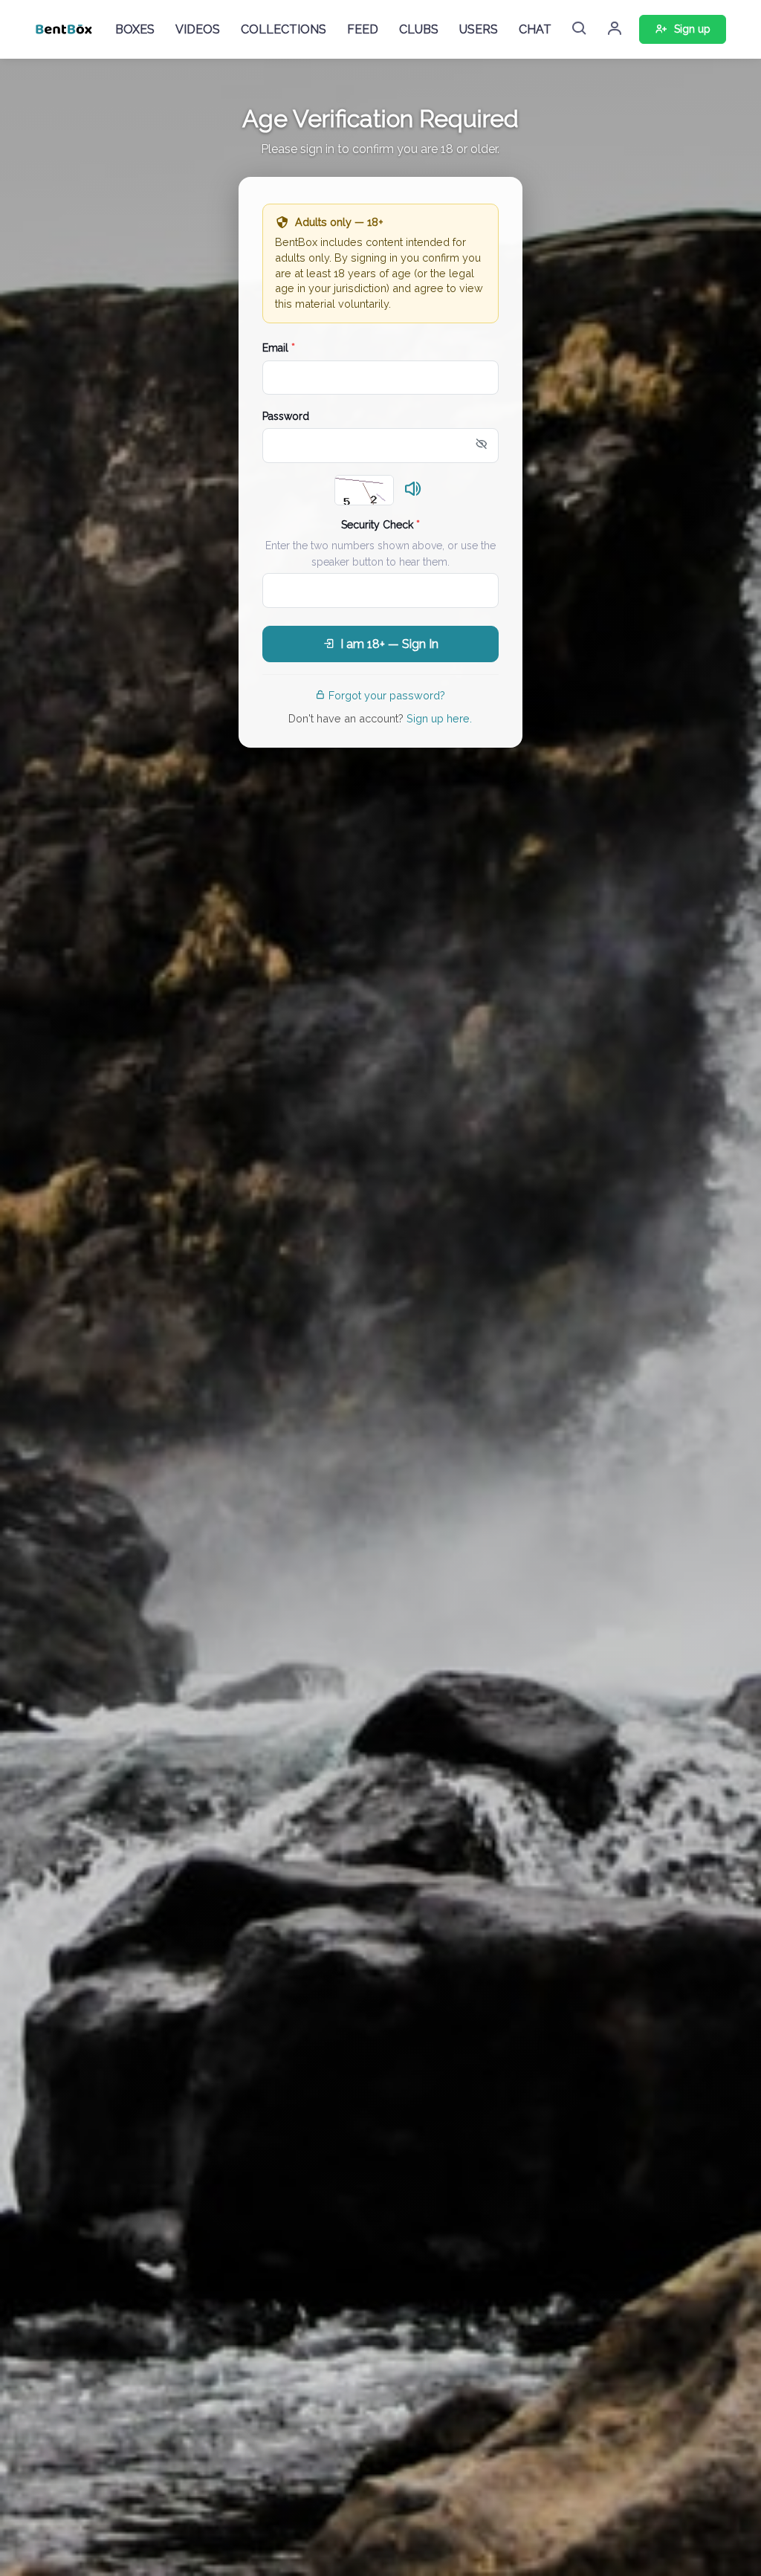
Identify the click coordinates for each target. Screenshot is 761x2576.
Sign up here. (439, 718)
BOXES (135, 29)
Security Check (380, 525)
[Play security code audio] (413, 490)
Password (286, 416)
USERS (479, 29)
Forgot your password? (387, 695)
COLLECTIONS (284, 29)
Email (279, 348)
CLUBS (419, 29)
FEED (363, 29)
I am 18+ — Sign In (389, 644)
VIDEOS (198, 29)
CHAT (535, 29)
